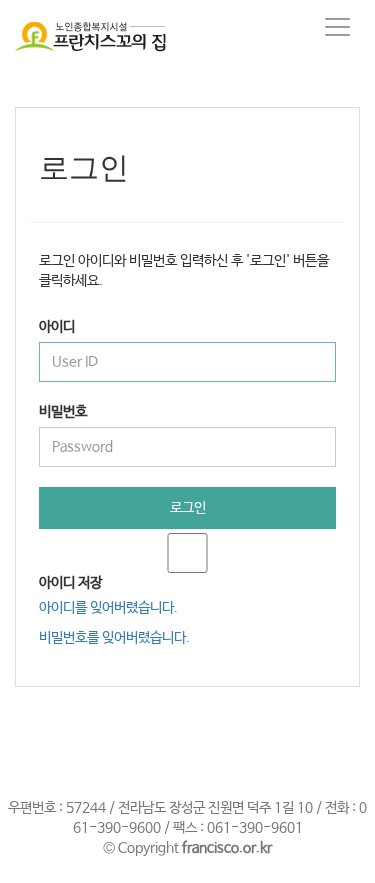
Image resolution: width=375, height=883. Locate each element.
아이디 (57, 327)
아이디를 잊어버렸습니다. (108, 608)
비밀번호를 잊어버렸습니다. (114, 638)
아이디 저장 (70, 583)
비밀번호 (63, 412)
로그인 (188, 508)
